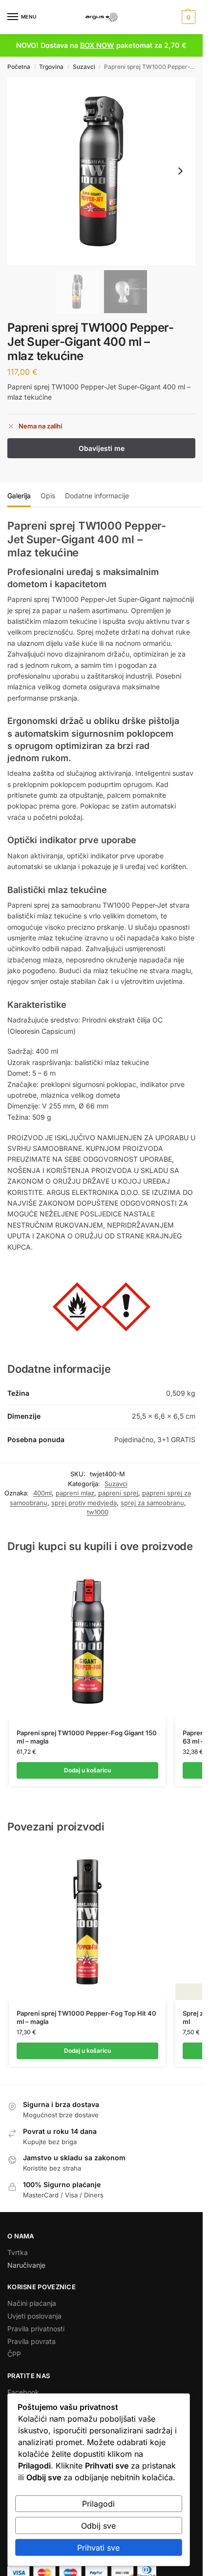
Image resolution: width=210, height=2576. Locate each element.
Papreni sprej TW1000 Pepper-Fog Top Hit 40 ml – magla (86, 2017)
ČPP (14, 2354)
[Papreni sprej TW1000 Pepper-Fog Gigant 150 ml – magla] (87, 1641)
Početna (19, 67)
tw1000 (98, 1512)
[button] (187, 17)
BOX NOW (97, 45)
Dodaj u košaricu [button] (87, 1770)
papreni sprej (118, 1493)
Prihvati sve (98, 2548)
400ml (42, 1493)
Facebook (23, 2392)
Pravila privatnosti (36, 2329)
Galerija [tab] (19, 496)
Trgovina (51, 67)
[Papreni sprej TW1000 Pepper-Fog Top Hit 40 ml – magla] (87, 1922)
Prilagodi (98, 2504)
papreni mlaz (75, 1493)
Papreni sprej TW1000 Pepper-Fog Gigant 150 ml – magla (87, 1737)
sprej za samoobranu (152, 1503)
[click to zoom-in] (101, 171)
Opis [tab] (48, 496)
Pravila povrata (31, 2341)
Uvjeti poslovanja (34, 2316)
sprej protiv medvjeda (84, 1503)
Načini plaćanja (32, 2303)
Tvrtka (18, 2252)
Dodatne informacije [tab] (97, 496)
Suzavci (84, 67)
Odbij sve (98, 2526)
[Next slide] (180, 171)
